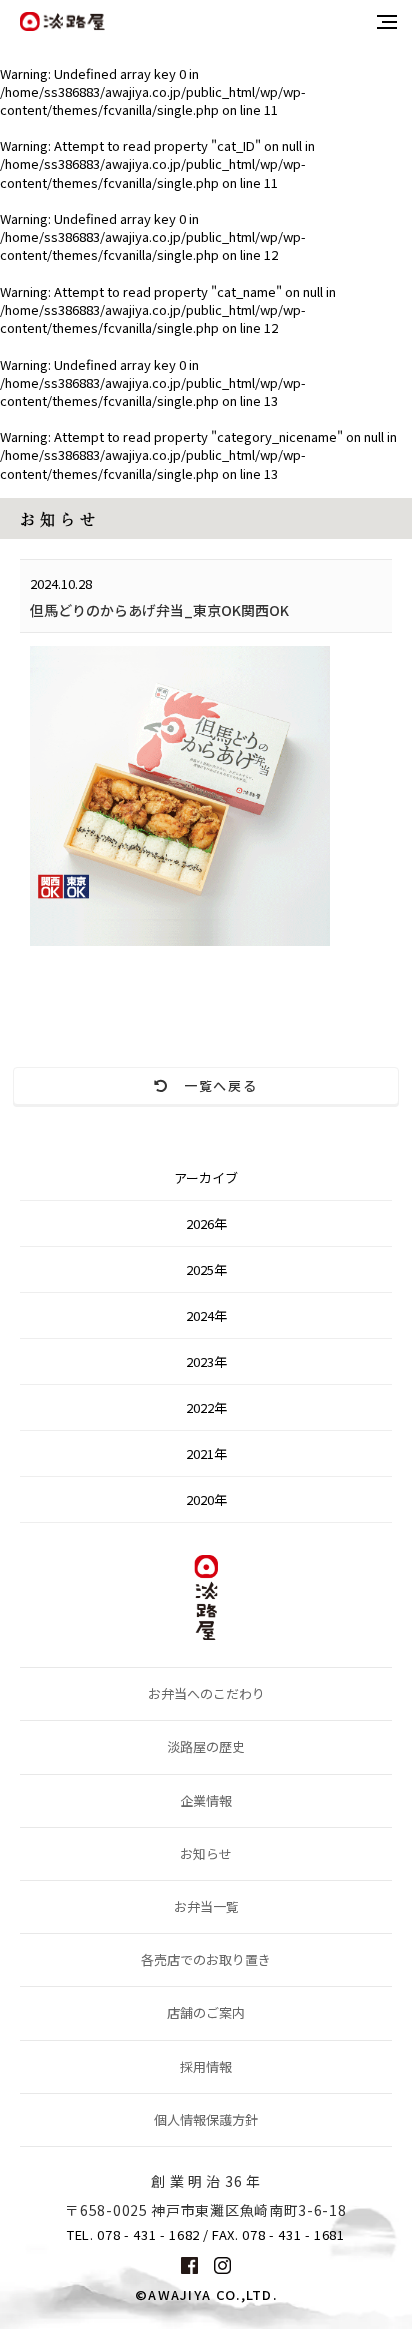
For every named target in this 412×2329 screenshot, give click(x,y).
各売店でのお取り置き (206, 1959)
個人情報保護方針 (206, 2119)
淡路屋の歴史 (206, 1746)
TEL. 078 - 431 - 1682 (133, 2235)
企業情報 (206, 1800)
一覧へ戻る (214, 1085)
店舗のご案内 (206, 2012)
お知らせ (206, 1853)
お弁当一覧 (206, 1906)
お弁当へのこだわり (206, 1693)
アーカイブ (206, 1177)
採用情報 (206, 2066)
